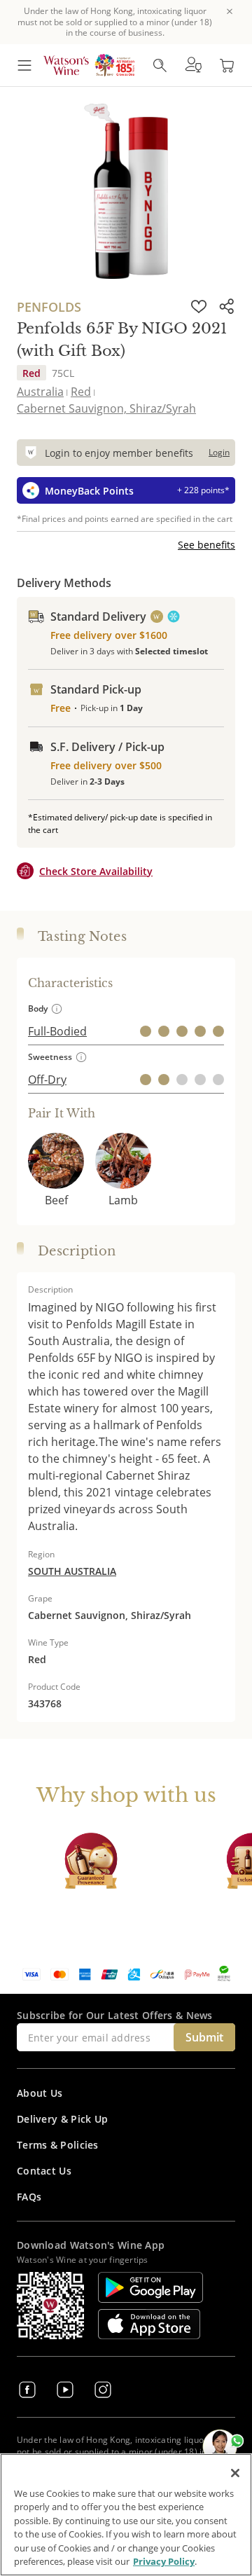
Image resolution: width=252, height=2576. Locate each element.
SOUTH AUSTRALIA (72, 1571)
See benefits (206, 545)
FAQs (29, 2197)
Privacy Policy (164, 2561)
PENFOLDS (49, 307)
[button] (193, 65)
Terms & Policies (58, 2145)
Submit (204, 2037)
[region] (126, 2515)
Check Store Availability (96, 871)
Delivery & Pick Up (62, 2119)
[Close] (235, 2473)
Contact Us (44, 2171)
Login (219, 452)
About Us (40, 2093)
